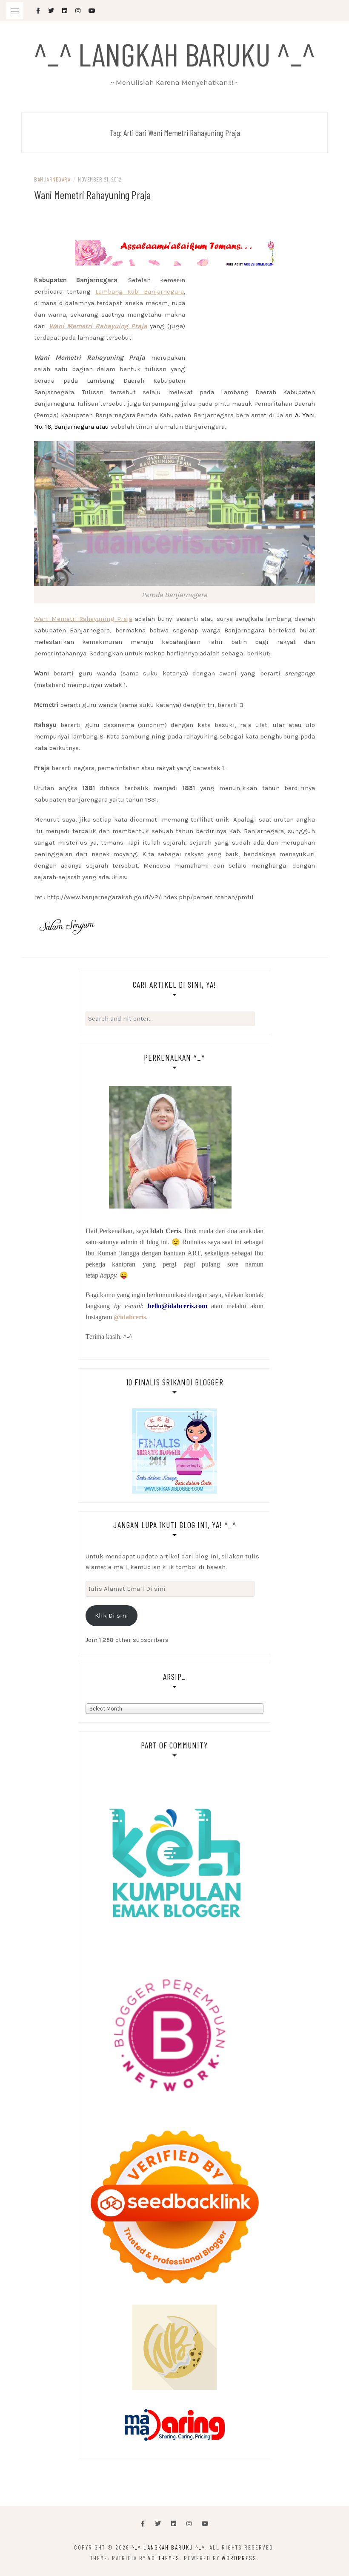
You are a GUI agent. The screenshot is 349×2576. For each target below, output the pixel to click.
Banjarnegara (52, 179)
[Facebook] (143, 2524)
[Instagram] (189, 2524)
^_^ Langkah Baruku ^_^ (174, 54)
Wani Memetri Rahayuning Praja (92, 195)
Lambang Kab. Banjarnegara (140, 291)
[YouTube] (205, 2524)
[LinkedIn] (174, 2524)
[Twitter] (158, 2524)
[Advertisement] (174, 230)
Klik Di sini (112, 1615)
